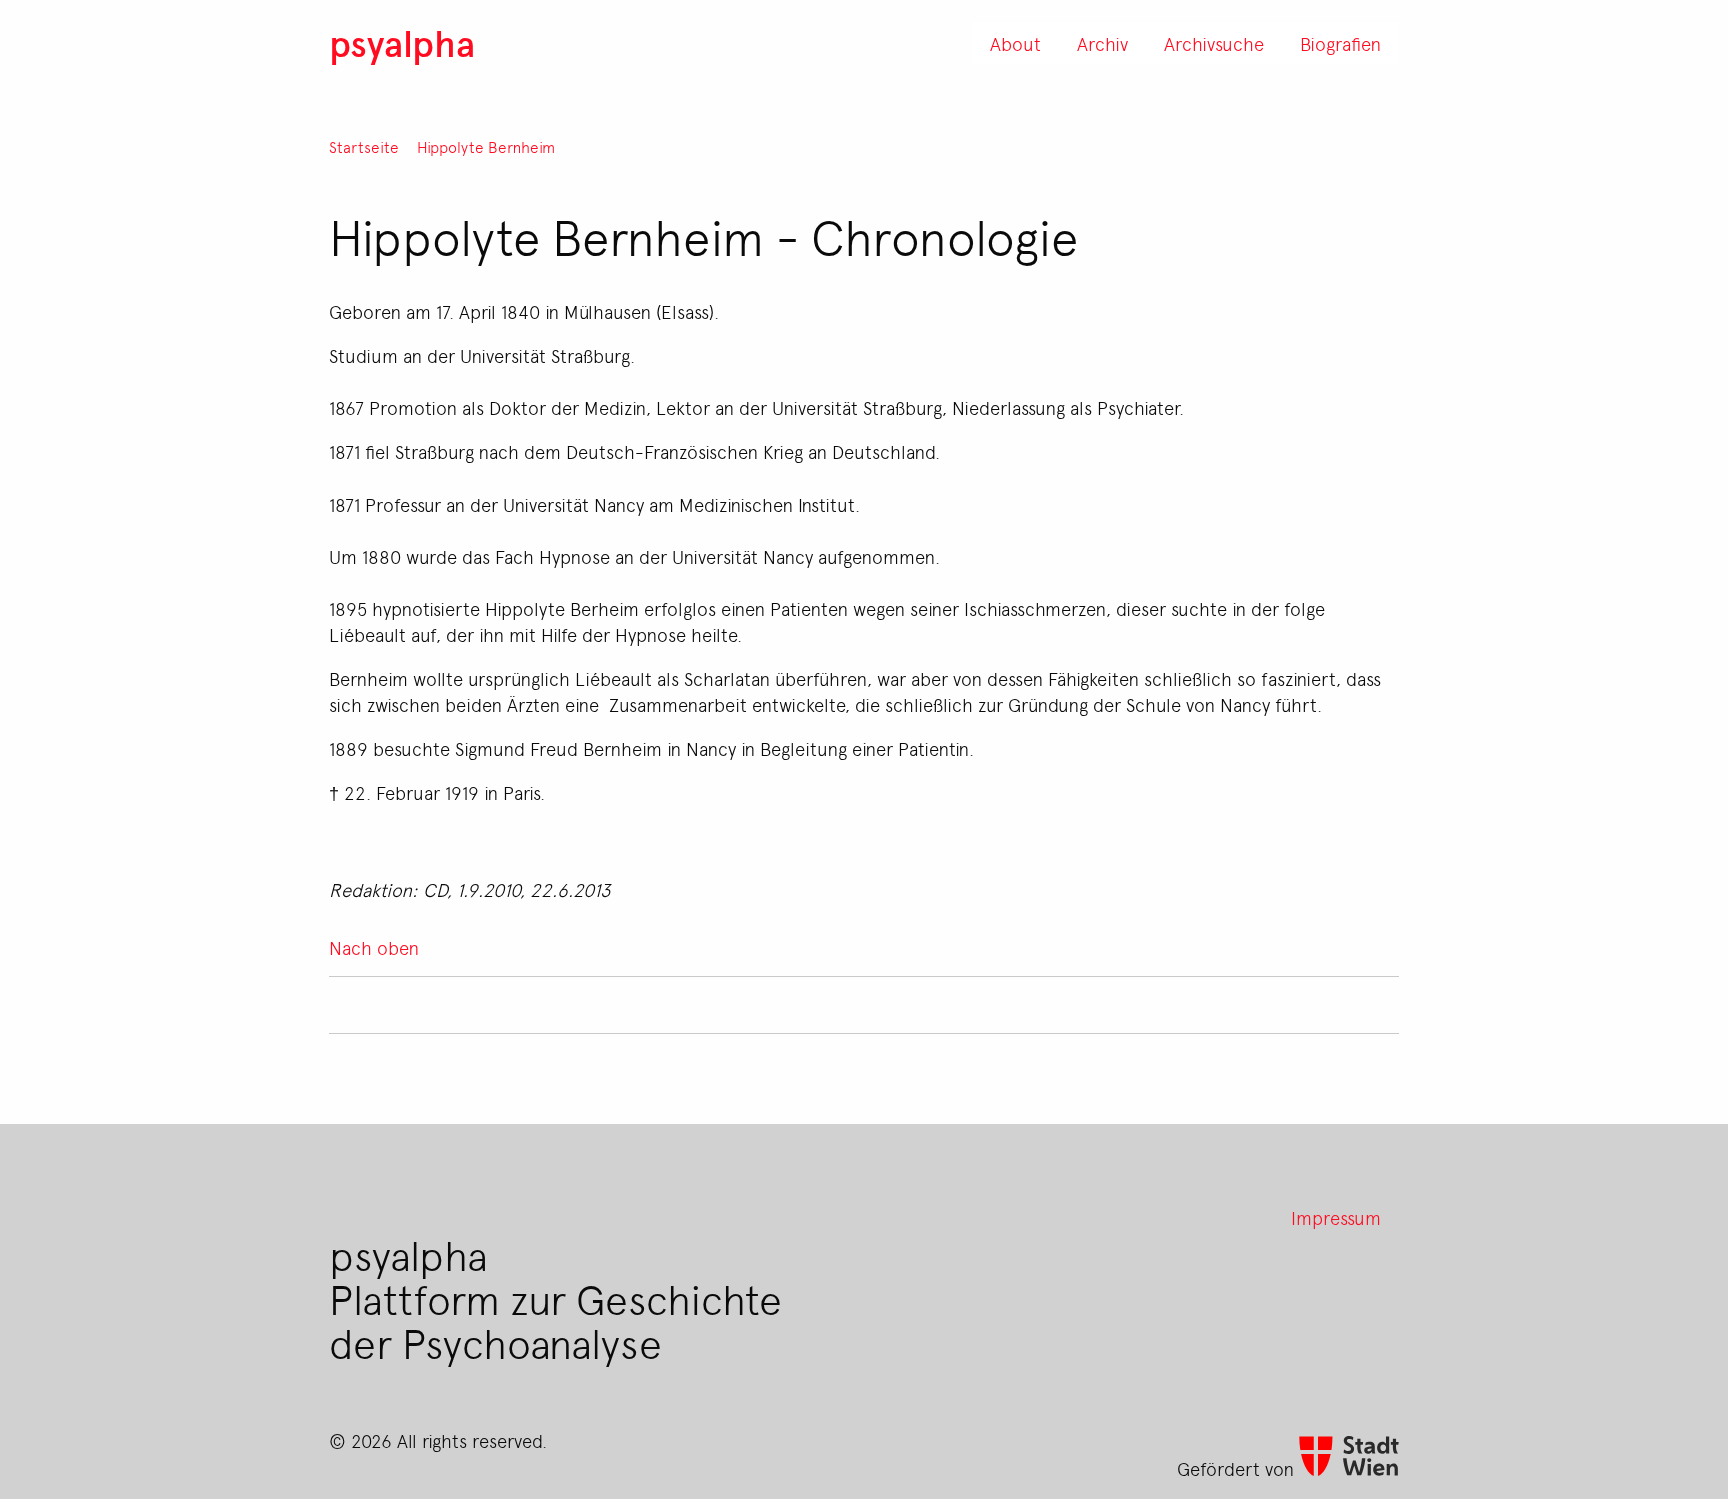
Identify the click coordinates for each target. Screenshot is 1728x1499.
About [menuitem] (1015, 43)
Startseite (364, 147)
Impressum (1336, 1217)
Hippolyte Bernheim (486, 147)
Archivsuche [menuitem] (1214, 43)
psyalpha (402, 42)
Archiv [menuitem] (1102, 43)
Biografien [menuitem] (1340, 43)
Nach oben (374, 947)
